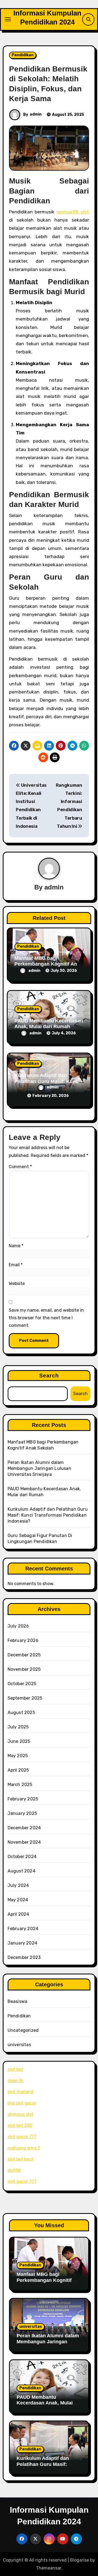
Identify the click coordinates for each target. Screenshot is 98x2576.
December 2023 (24, 1957)
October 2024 (22, 1857)
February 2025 (23, 1799)
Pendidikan (23, 55)
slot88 (14, 2170)
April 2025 (18, 1770)
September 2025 (25, 1698)
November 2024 (24, 1842)
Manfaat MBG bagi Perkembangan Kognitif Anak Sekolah (48, 964)
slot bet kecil (21, 2159)
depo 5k (16, 2081)
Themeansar (49, 2568)
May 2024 (18, 1900)
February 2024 (23, 1929)
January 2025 (22, 1813)
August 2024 (22, 1871)
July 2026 (18, 1626)
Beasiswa (18, 2001)
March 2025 (20, 1785)
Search (49, 1376)
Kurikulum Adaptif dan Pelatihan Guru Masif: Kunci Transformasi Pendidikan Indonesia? (48, 1515)
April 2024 (19, 1914)
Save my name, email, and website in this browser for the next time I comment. (46, 1318)
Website (17, 1284)
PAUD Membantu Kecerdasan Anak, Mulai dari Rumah (49, 1024)
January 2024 (22, 1943)
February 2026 (23, 1640)
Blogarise (79, 2560)
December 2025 (24, 1655)
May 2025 (18, 1756)
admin (36, 114)
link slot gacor (22, 2103)
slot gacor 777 (22, 2137)
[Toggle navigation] (8, 19)
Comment (20, 1167)
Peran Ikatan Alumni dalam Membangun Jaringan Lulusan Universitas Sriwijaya (39, 1468)
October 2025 (22, 1684)
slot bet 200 (20, 2125)
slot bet (15, 2069)
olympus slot (21, 2114)
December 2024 (24, 1828)
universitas (19, 2045)
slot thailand (21, 2092)
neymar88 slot (73, 212)
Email (16, 1265)
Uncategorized (23, 2030)
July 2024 (18, 1885)
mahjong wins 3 (24, 2148)
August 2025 (21, 1712)
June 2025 (19, 1741)
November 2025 (24, 1669)
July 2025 (18, 1727)
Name (16, 1246)
